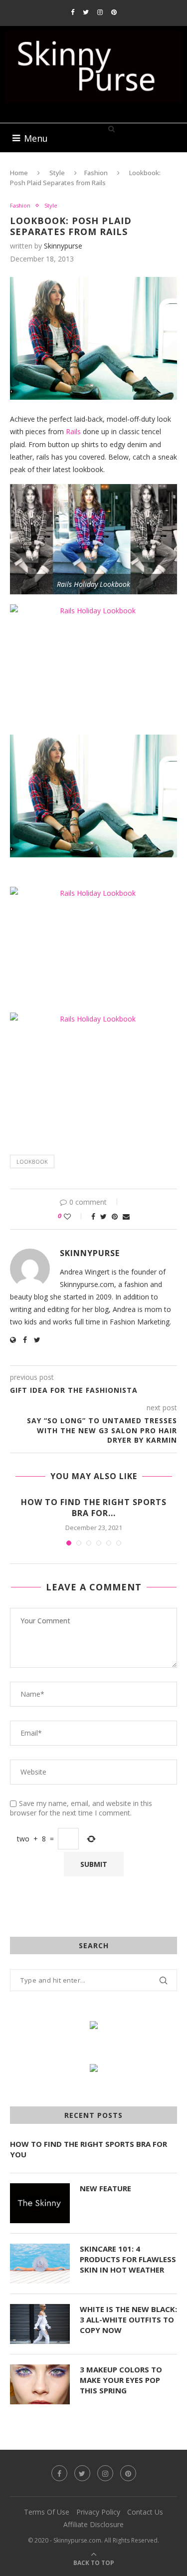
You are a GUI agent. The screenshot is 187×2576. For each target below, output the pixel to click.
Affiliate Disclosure (93, 2524)
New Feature (105, 2188)
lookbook (32, 1161)
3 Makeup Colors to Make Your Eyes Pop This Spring (121, 2380)
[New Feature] (40, 2203)
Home (19, 173)
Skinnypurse (63, 246)
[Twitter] (86, 12)
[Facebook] (73, 12)
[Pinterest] (114, 12)
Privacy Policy (98, 2512)
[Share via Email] (126, 1216)
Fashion (96, 173)
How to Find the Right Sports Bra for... (94, 1508)
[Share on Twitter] (103, 1216)
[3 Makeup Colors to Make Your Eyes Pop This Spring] (40, 2384)
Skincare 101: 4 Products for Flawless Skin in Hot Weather (128, 2259)
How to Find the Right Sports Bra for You (89, 2149)
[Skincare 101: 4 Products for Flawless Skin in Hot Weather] (40, 2264)
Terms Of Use (47, 2512)
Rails (74, 431)
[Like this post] (74, 1216)
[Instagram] (100, 12)
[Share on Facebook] (93, 1216)
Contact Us (145, 2512)
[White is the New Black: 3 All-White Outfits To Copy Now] (40, 2324)
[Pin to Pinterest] (115, 1216)
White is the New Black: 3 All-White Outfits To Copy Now (128, 2319)
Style (57, 173)
